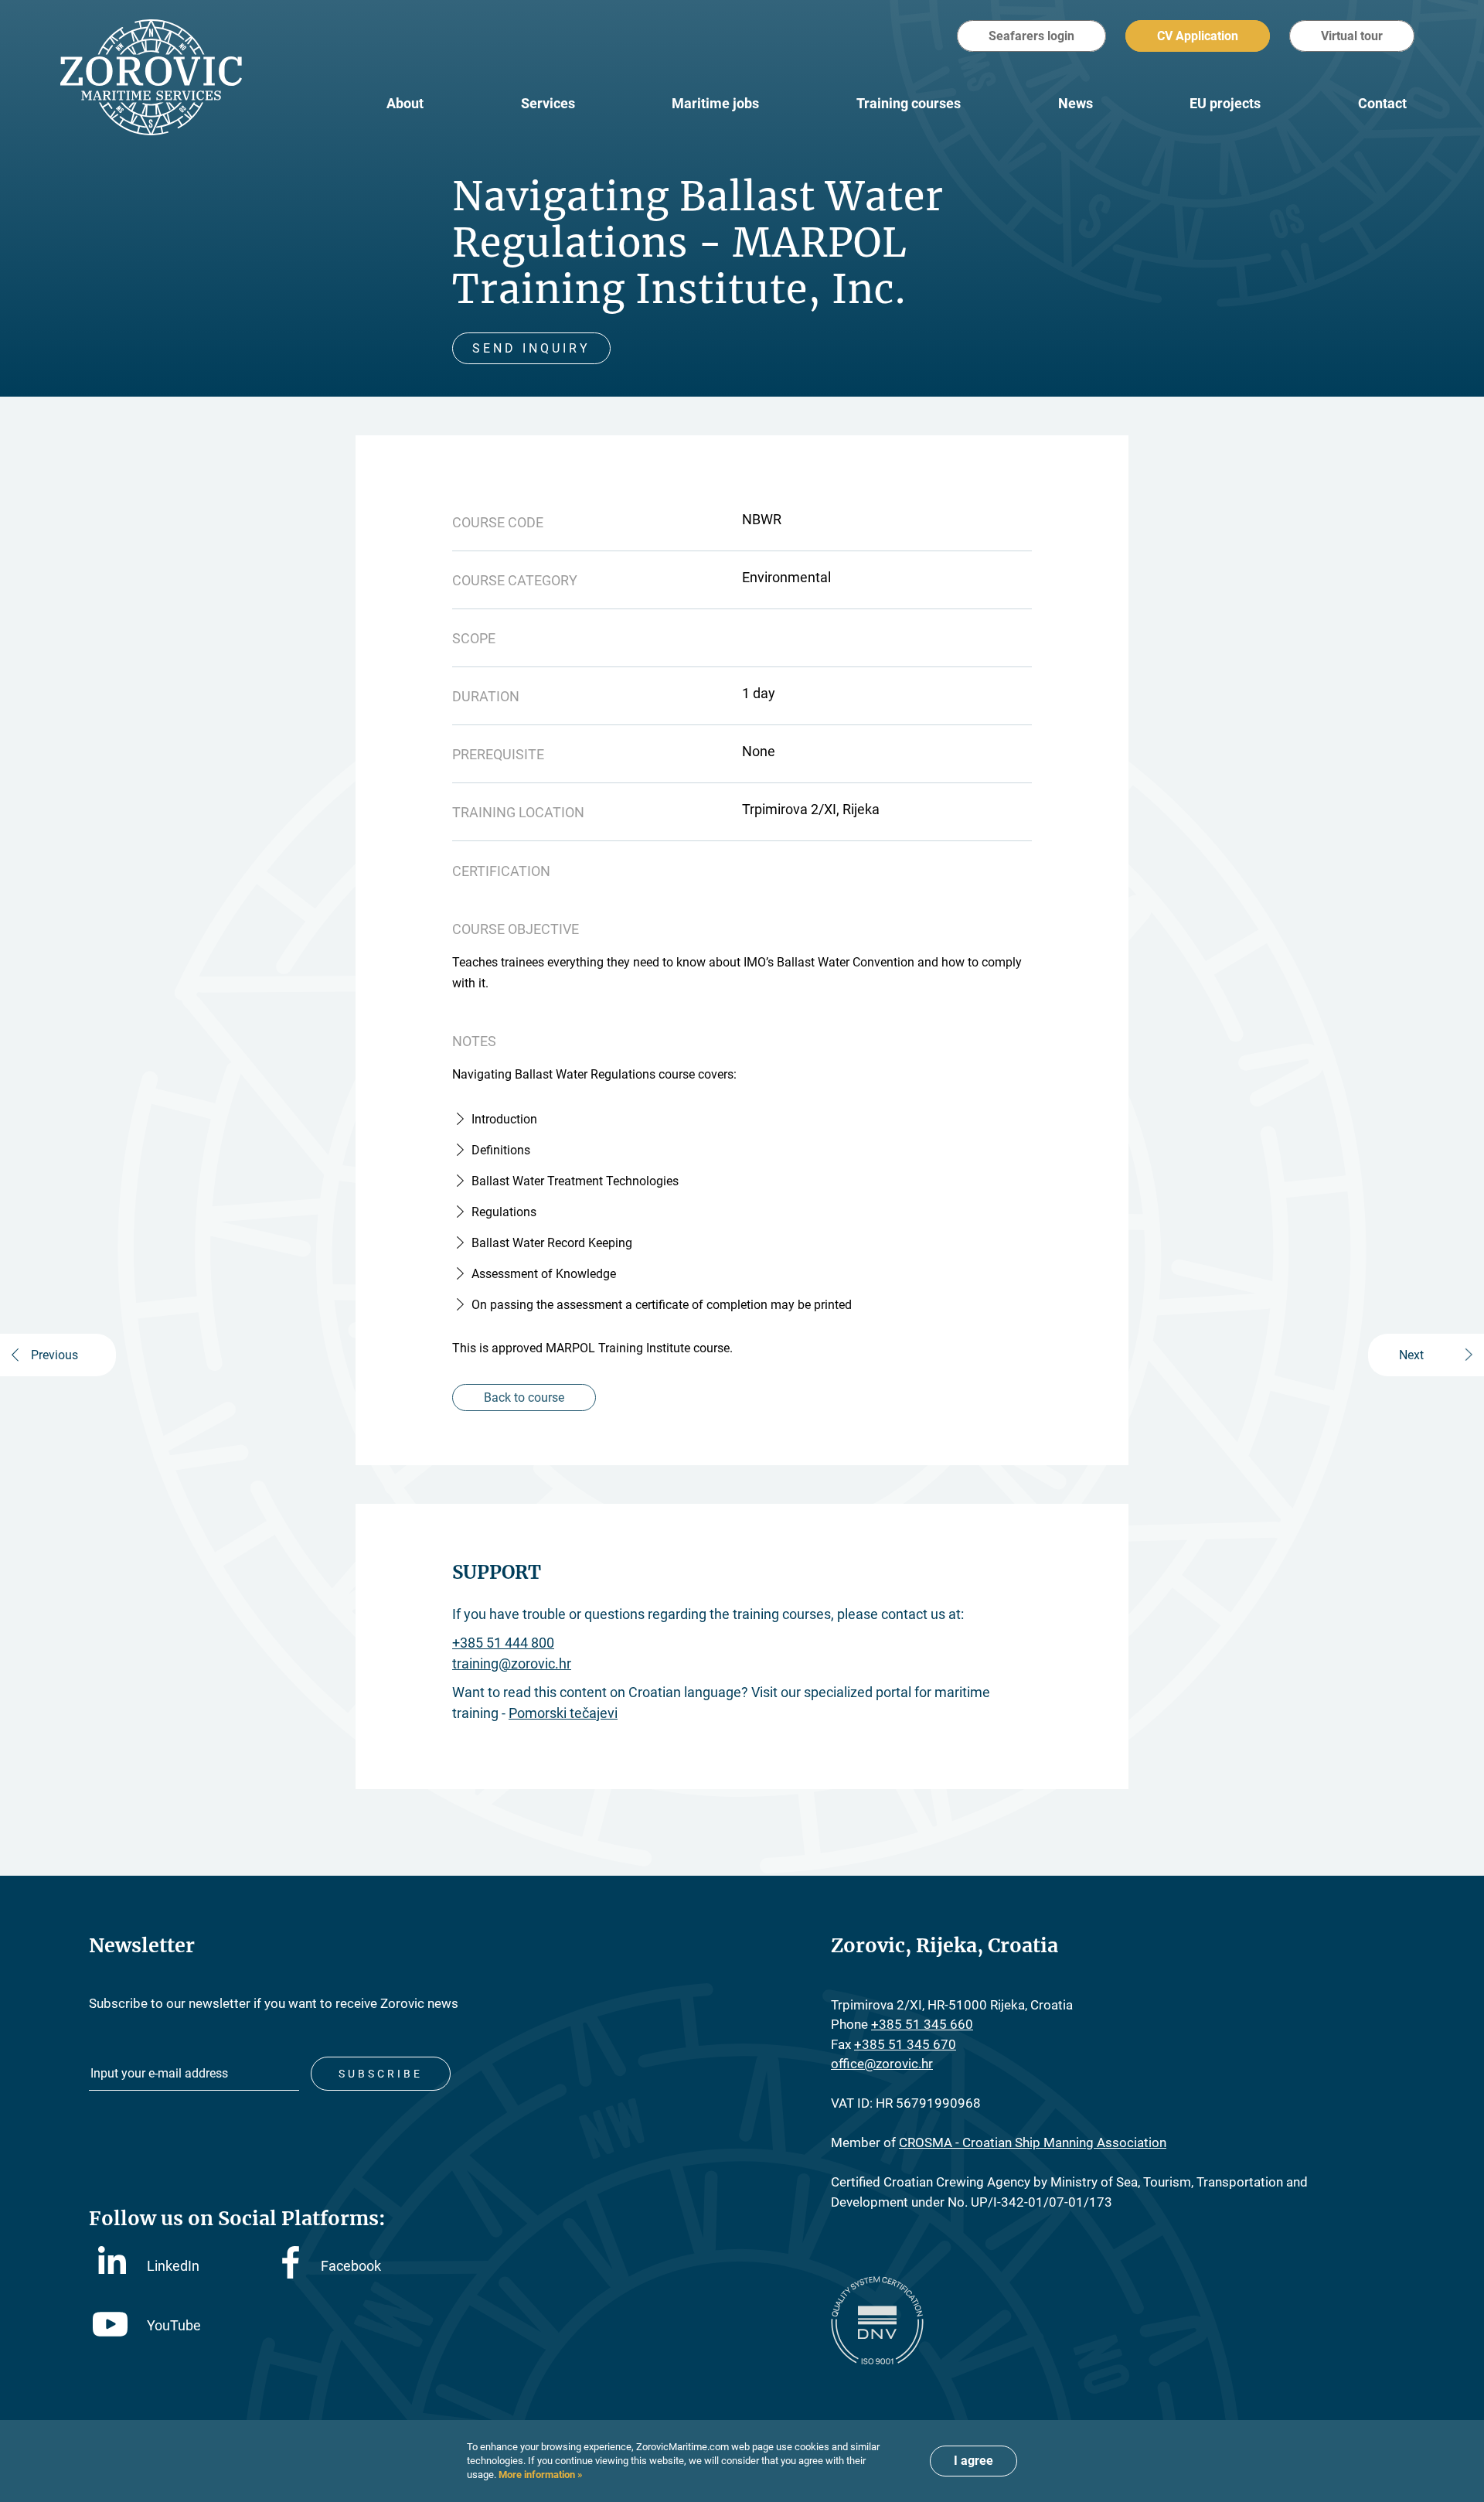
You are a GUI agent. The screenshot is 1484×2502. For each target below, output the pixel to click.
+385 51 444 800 (503, 1643)
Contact (1382, 103)
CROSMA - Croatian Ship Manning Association (1033, 2142)
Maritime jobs (715, 103)
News (1076, 103)
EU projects (1225, 103)
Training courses (909, 103)
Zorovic (151, 77)
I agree (973, 2461)
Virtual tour (1352, 36)
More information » (539, 2475)
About (405, 103)
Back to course (524, 1398)
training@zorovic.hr (512, 1663)
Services (548, 103)
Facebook (351, 2266)
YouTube (174, 2325)
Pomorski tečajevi (563, 1713)
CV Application (1198, 36)
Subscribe (381, 2074)
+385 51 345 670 (905, 2044)
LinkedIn (173, 2266)
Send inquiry (531, 348)
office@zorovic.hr (882, 2064)
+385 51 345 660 (922, 2024)
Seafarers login (1031, 36)
